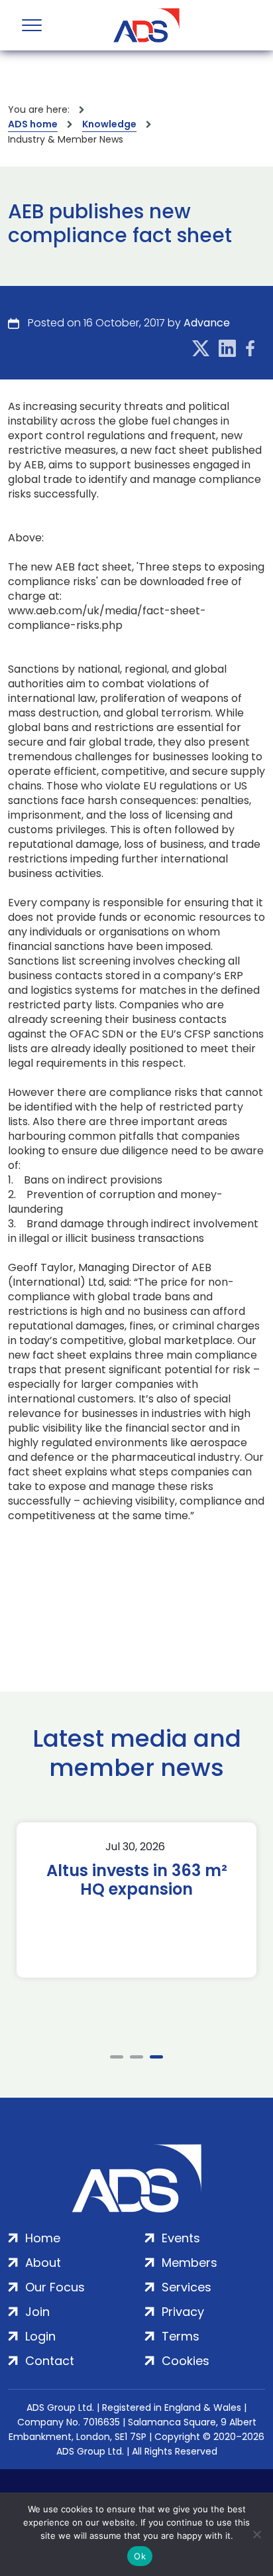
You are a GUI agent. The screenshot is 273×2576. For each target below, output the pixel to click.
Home (43, 2238)
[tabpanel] (136, 1900)
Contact (50, 2361)
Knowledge (109, 124)
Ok (140, 2556)
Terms (181, 2336)
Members (190, 2263)
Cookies (186, 2361)
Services (187, 2287)
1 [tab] (117, 2057)
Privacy (183, 2312)
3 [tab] (156, 2057)
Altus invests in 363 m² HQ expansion (137, 1880)
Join (37, 2312)
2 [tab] (136, 2057)
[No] (256, 2534)
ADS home (33, 124)
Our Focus (55, 2287)
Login (40, 2336)
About (43, 2263)
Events (181, 2238)
